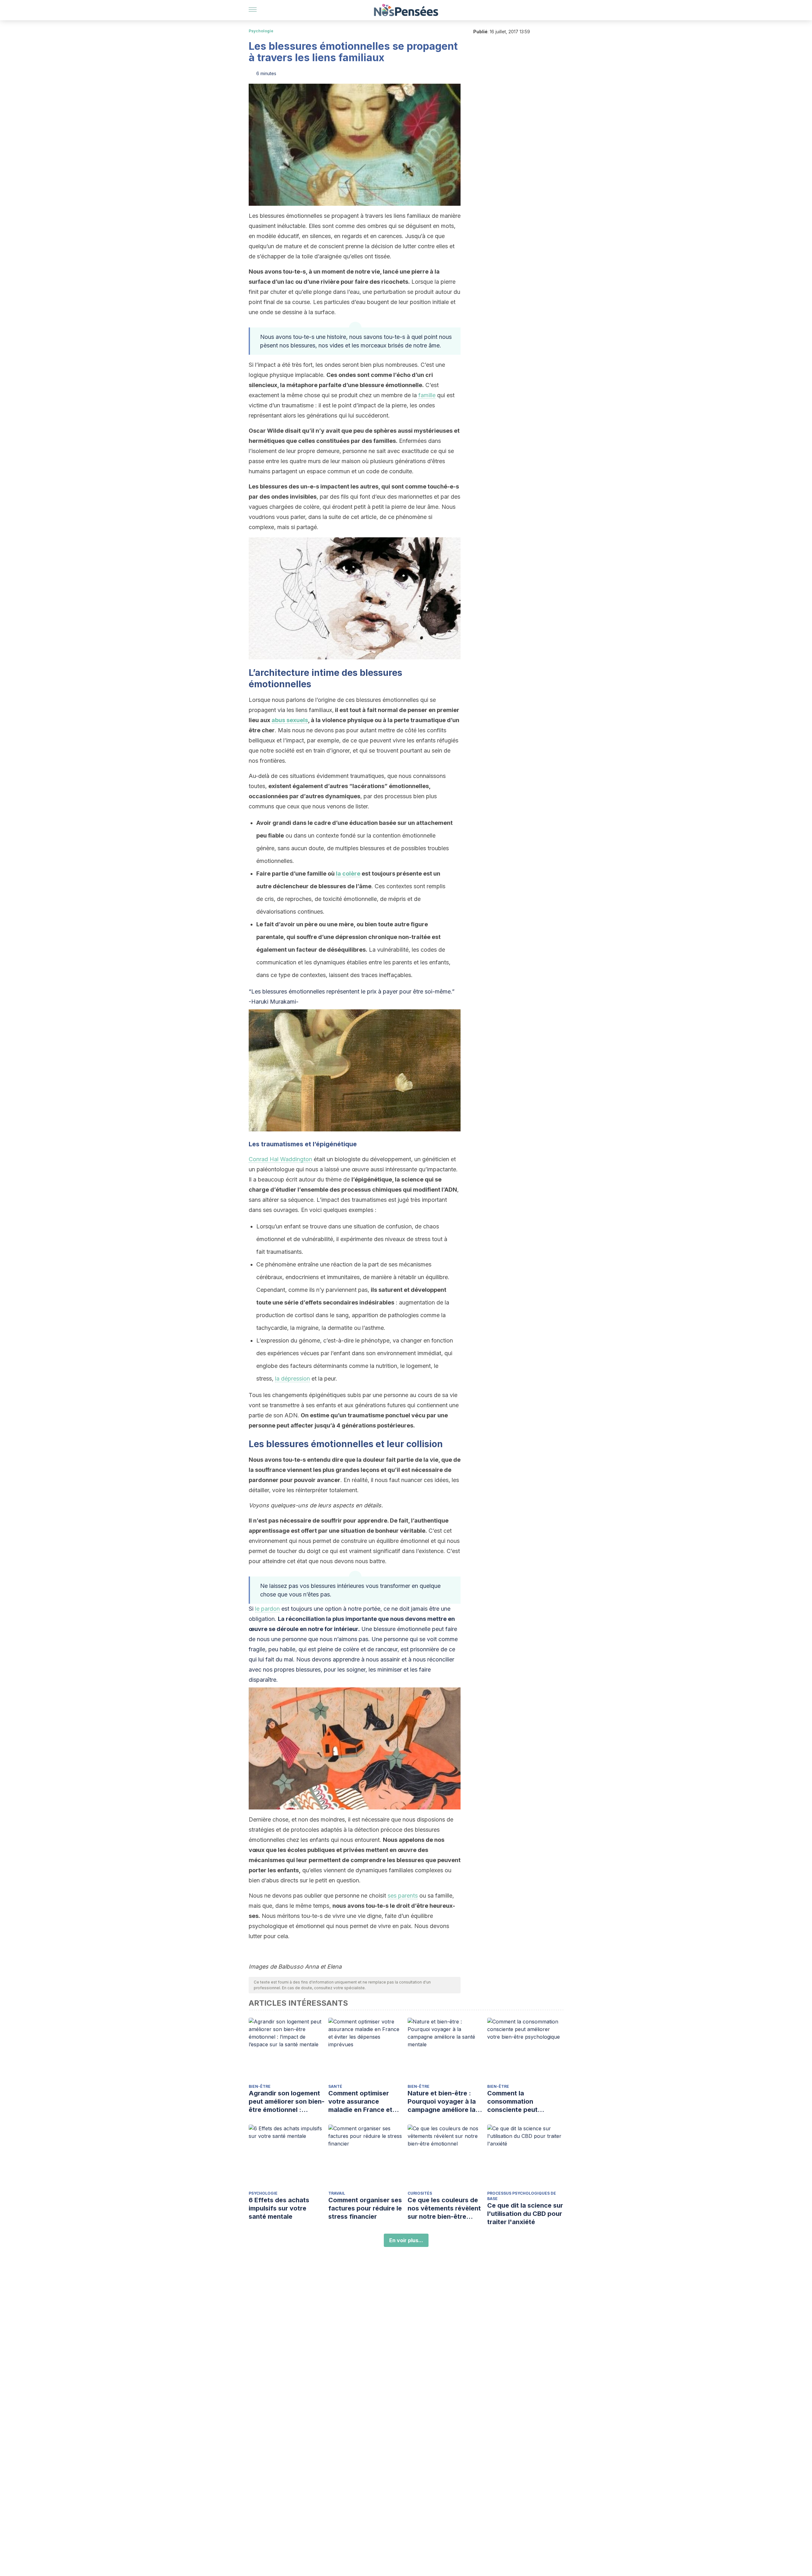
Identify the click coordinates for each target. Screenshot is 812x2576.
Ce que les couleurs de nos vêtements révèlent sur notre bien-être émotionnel (444, 2208)
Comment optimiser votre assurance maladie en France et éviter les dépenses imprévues (360, 2102)
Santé (335, 2086)
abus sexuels (290, 720)
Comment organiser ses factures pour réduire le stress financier (365, 2208)
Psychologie (261, 31)
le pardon (267, 1609)
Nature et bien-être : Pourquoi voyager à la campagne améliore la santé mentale (442, 2102)
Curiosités (420, 2193)
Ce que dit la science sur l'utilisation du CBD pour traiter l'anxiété (525, 2214)
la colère (348, 874)
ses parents (403, 1896)
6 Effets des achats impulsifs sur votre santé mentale (279, 2208)
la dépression (292, 1379)
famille (427, 395)
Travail (337, 2193)
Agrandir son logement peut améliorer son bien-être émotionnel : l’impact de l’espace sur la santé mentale (287, 2102)
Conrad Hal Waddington (280, 1159)
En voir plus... (406, 2240)
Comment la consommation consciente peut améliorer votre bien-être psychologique (520, 2102)
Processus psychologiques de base (522, 2196)
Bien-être (260, 2086)
